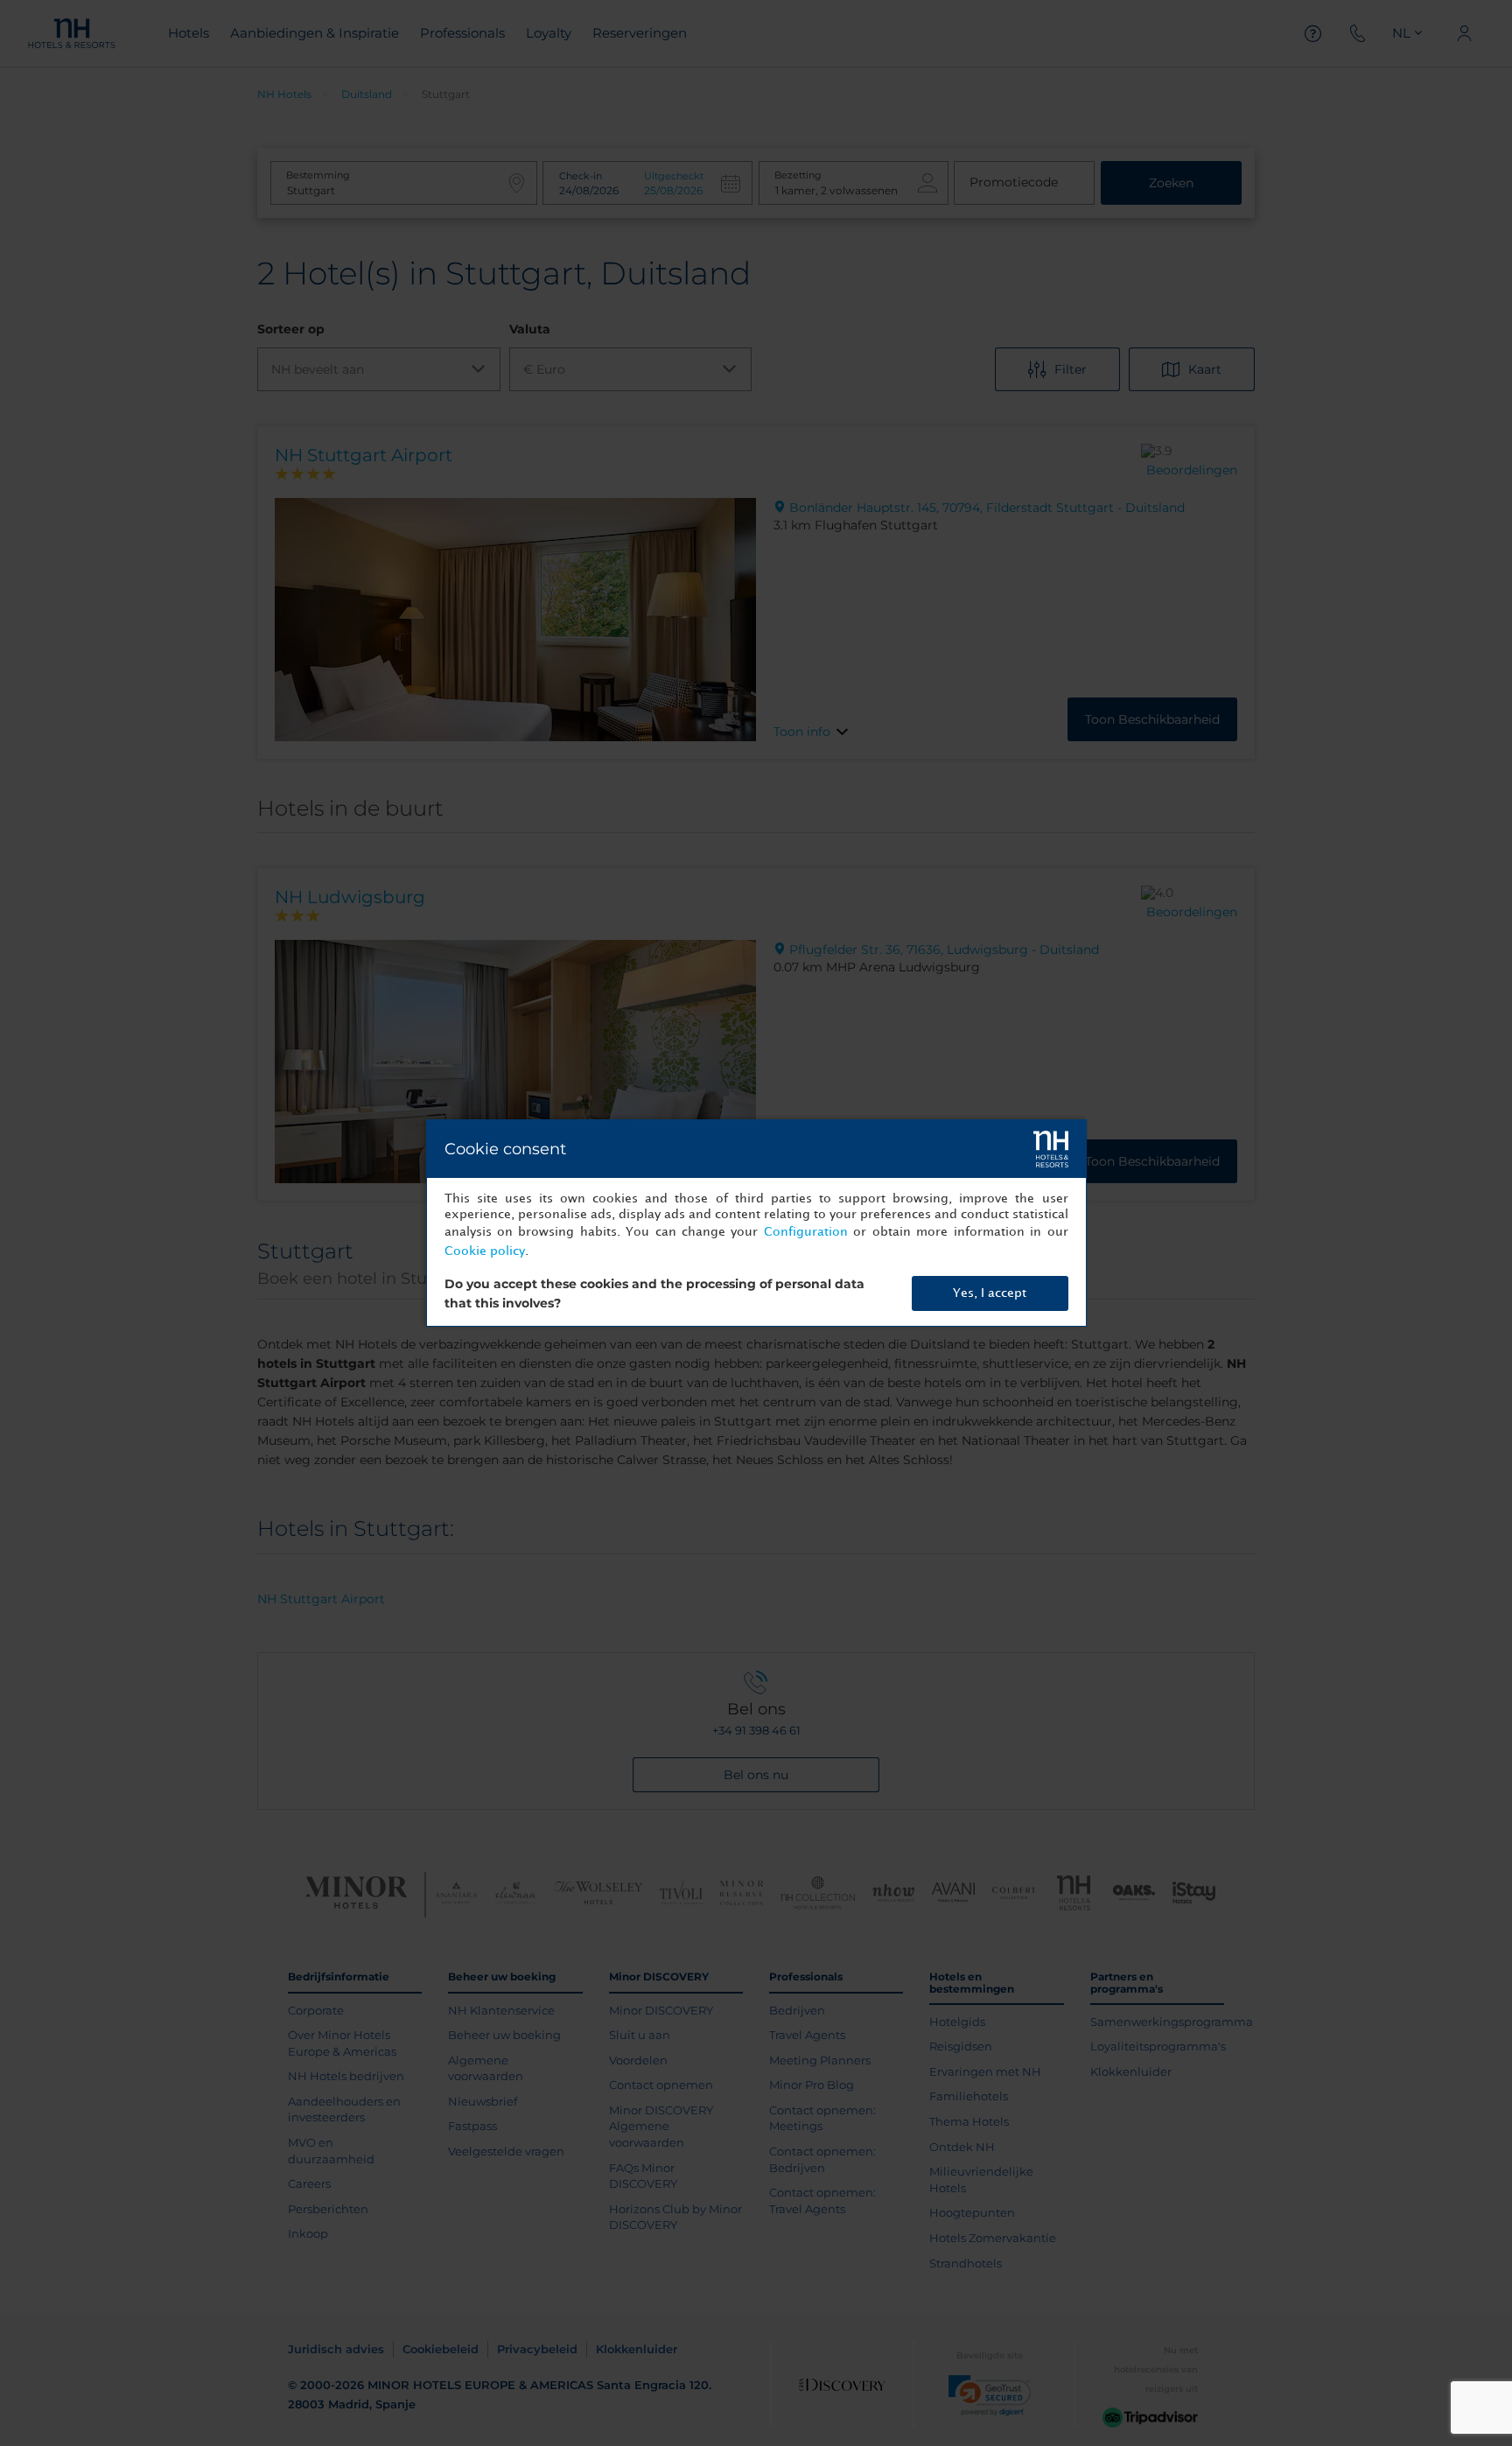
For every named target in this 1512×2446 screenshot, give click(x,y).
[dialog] (756, 1223)
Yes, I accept (990, 1293)
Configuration (806, 1232)
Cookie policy (485, 1251)
